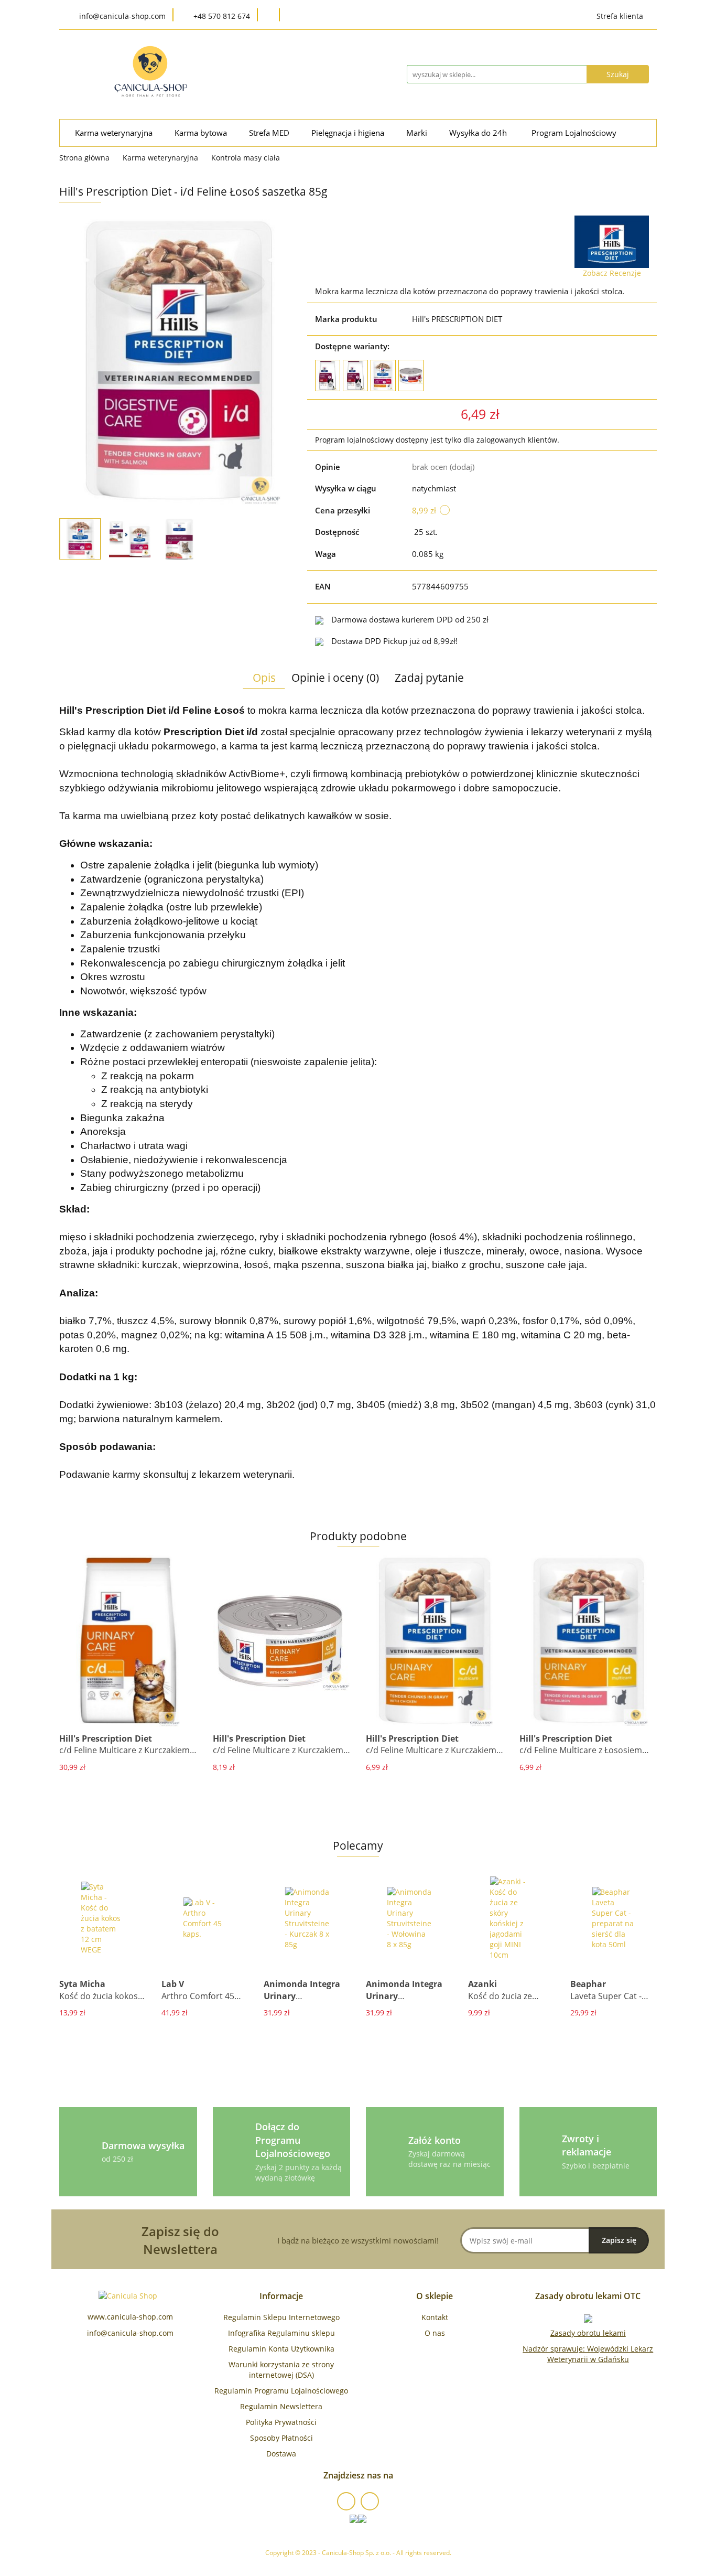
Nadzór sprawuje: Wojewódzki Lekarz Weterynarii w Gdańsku (588, 2354)
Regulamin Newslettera (281, 2406)
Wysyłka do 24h (479, 133)
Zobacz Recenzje (612, 273)
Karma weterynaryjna (115, 133)
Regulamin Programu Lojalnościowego (281, 2391)
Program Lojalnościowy (574, 133)
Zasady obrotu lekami (588, 2333)
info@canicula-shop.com (130, 2333)
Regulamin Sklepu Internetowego (281, 2317)
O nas (435, 2333)
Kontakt (435, 2317)
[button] (281, 2296)
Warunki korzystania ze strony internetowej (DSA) (281, 2370)
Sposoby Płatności (281, 2438)
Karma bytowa (202, 133)
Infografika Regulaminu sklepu (281, 2333)
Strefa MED (270, 133)
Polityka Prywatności (281, 2422)
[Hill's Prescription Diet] (612, 242)
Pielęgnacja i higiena (349, 133)
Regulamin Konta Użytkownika (281, 2349)
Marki (418, 133)
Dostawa (281, 2454)
